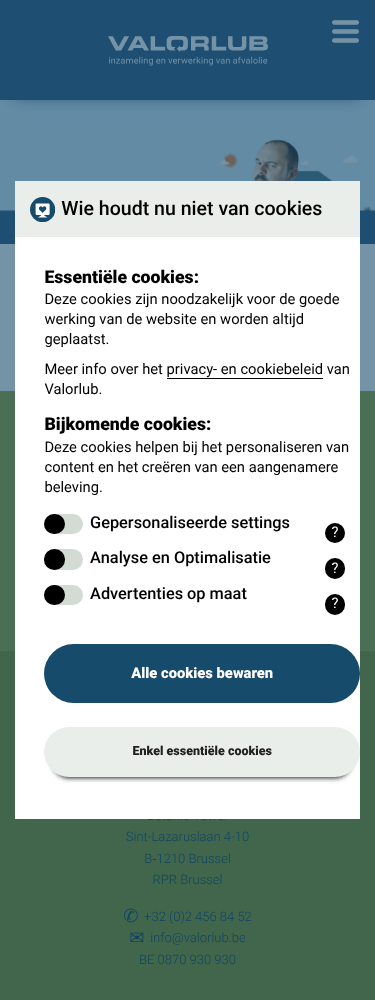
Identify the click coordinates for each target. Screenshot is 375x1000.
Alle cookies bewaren (202, 673)
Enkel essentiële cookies (202, 751)
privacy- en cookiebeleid (245, 369)
